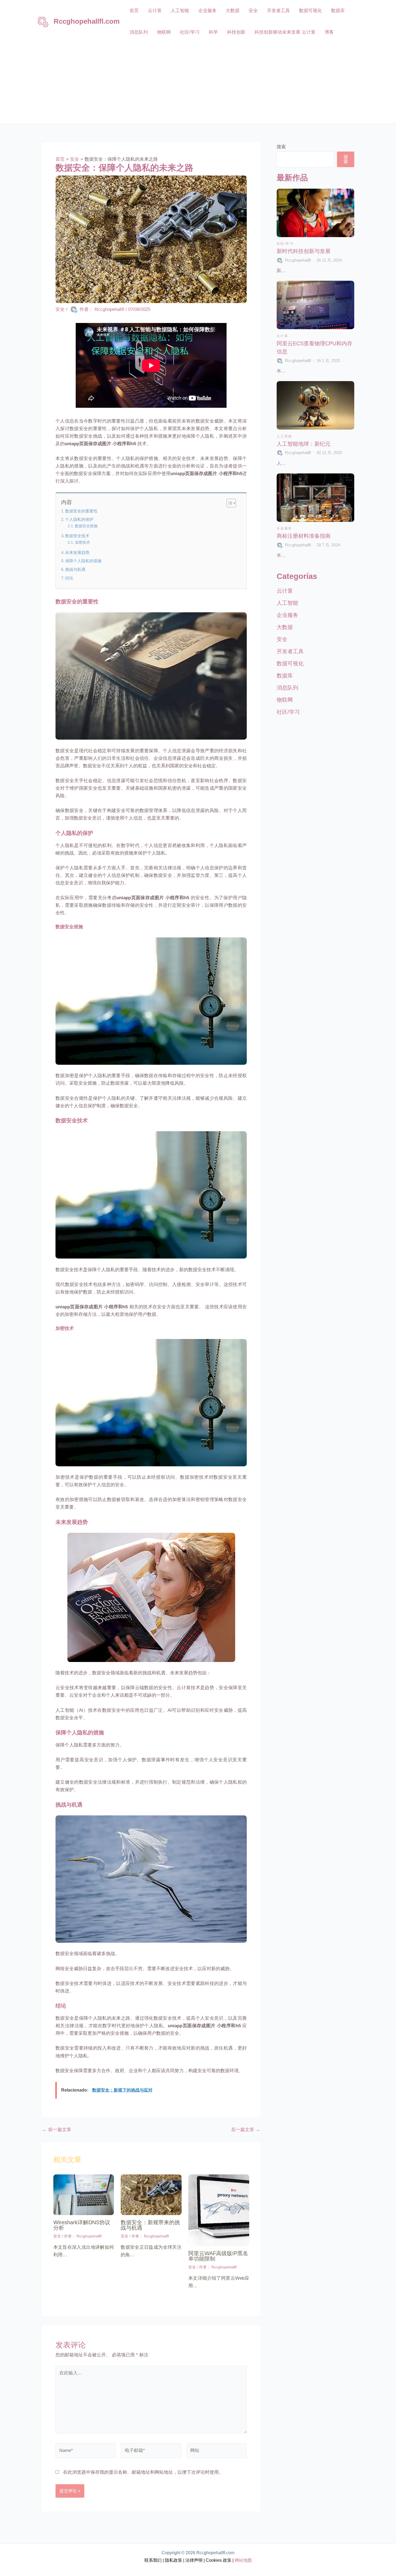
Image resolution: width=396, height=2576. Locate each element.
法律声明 (193, 2560)
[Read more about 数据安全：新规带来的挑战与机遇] (151, 2194)
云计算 (155, 11)
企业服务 (207, 11)
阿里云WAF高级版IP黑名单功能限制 (218, 2256)
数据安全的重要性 (81, 511)
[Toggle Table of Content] (229, 503)
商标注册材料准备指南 (304, 536)
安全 (253, 11)
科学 (213, 32)
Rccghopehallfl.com (87, 21)
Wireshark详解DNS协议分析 (82, 2225)
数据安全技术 (77, 536)
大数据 (233, 11)
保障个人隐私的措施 (83, 561)
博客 (329, 32)
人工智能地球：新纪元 (304, 444)
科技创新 (236, 32)
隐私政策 (173, 2560)
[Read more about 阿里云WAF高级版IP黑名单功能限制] (219, 2210)
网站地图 (243, 2560)
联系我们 (153, 2560)
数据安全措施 (86, 526)
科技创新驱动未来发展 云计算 (285, 32)
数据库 (338, 11)
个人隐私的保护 (79, 519)
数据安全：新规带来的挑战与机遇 (150, 2225)
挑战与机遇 (75, 569)
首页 (134, 11)
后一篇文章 (246, 2130)
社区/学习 (190, 32)
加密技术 (82, 542)
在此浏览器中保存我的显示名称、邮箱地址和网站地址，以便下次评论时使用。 (143, 2472)
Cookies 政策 (219, 2560)
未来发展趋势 (77, 552)
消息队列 (139, 32)
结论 (69, 578)
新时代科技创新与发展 (304, 251)
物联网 (164, 32)
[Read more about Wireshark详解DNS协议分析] (84, 2194)
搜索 (281, 147)
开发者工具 (278, 11)
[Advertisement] (198, 83)
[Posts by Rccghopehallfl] (280, 260)
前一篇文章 (57, 2130)
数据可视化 (310, 11)
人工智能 (180, 11)
